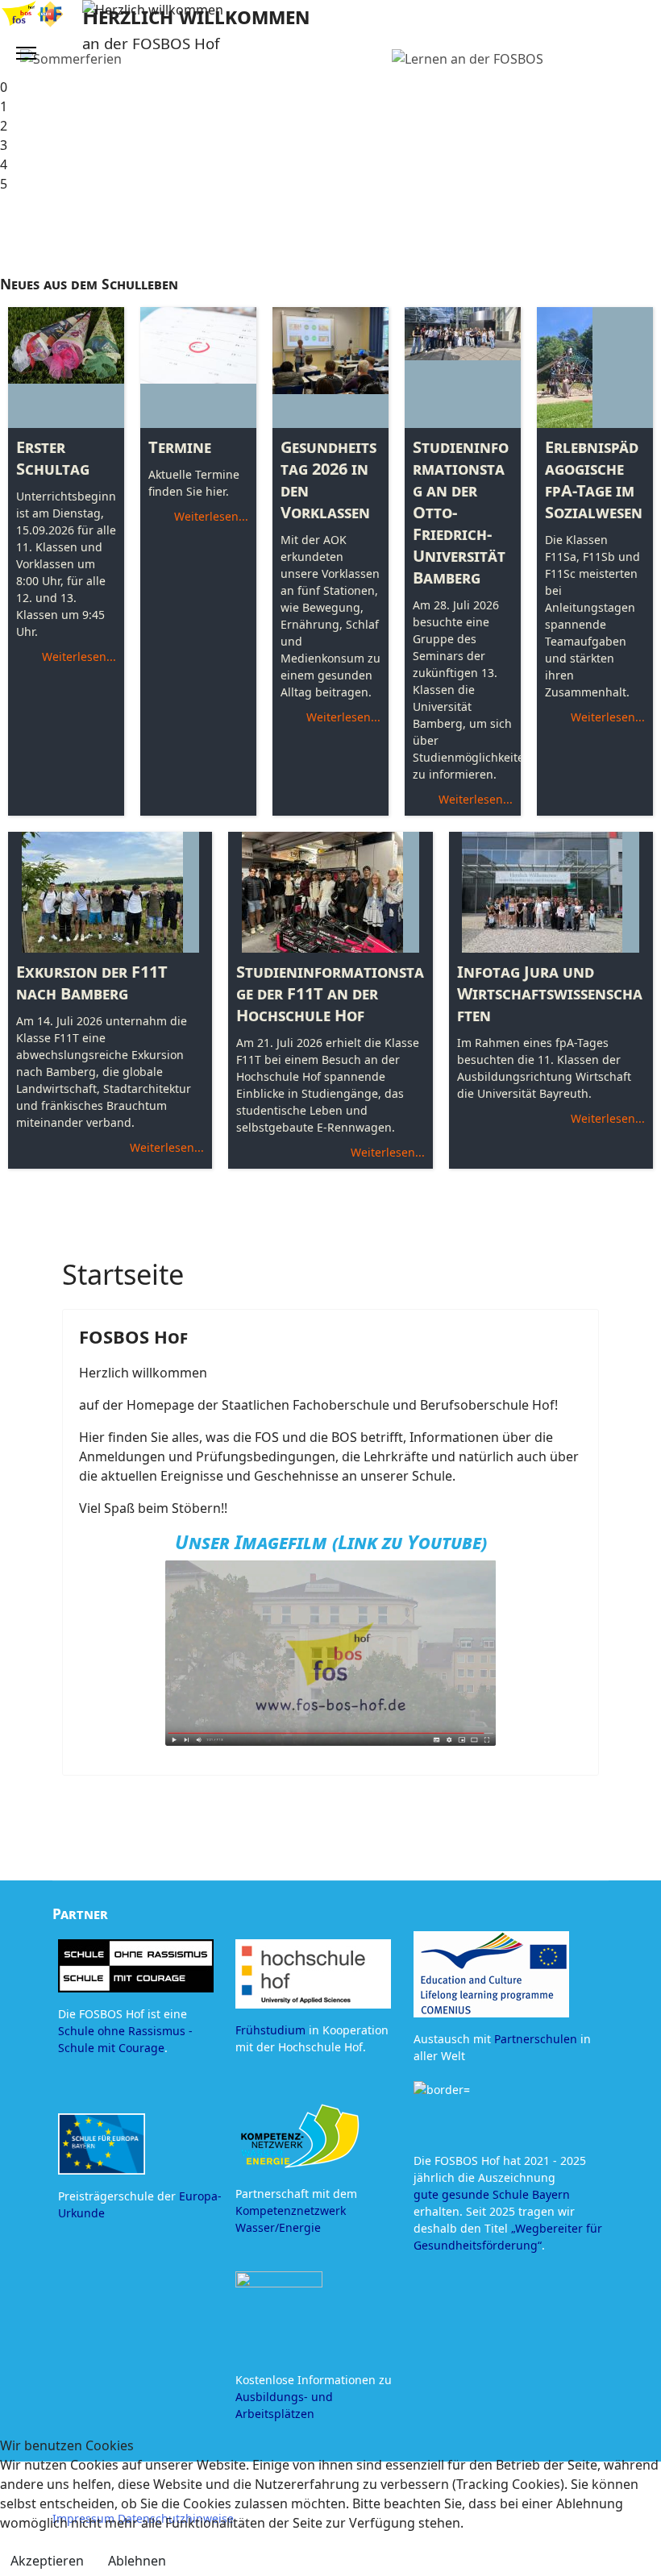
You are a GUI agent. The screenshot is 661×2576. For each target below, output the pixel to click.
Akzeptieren (47, 2561)
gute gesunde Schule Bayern (492, 2194)
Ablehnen (137, 2561)
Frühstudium (270, 2030)
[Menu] (26, 53)
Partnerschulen (536, 2039)
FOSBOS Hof (133, 1336)
